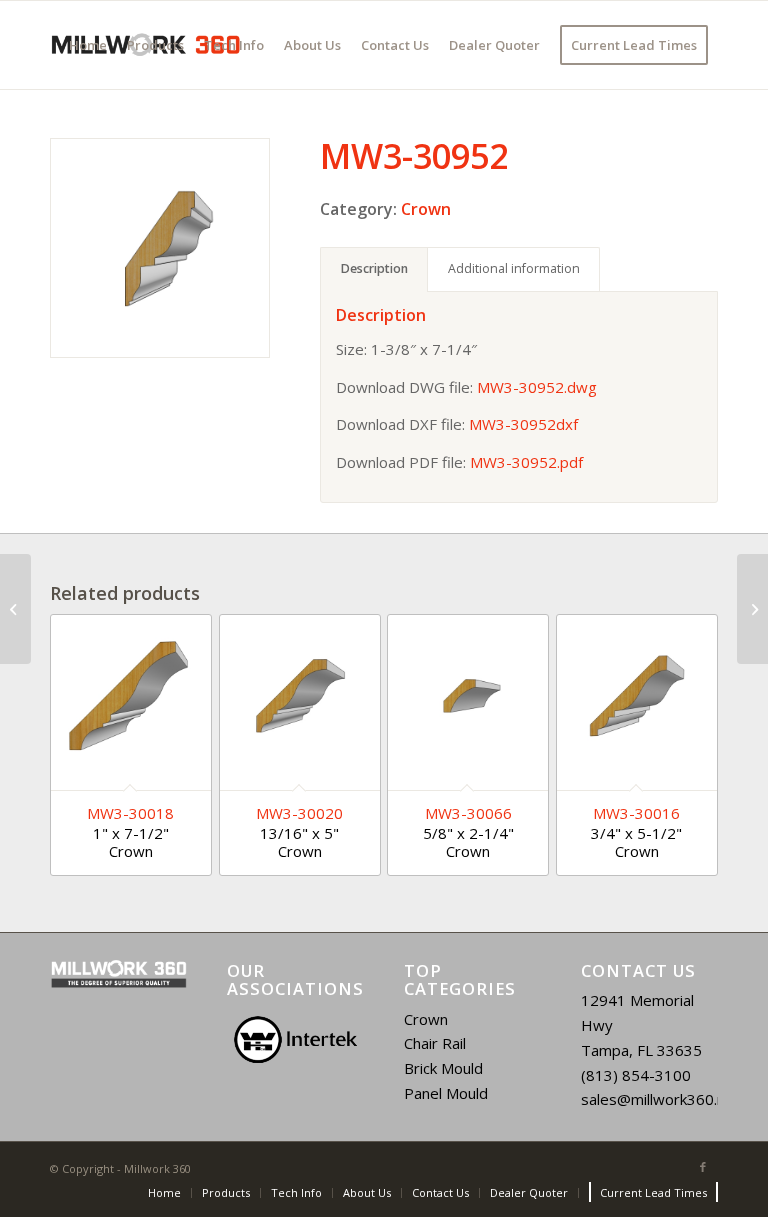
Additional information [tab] (514, 268)
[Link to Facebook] (703, 1167)
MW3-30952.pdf (526, 462)
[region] (295, 1040)
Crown (426, 209)
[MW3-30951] (15, 609)
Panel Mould (446, 1093)
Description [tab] (374, 268)
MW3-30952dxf (523, 424)
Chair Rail (435, 1043)
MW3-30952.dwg (537, 387)
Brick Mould (443, 1068)
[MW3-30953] (752, 609)
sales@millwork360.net (660, 1099)
